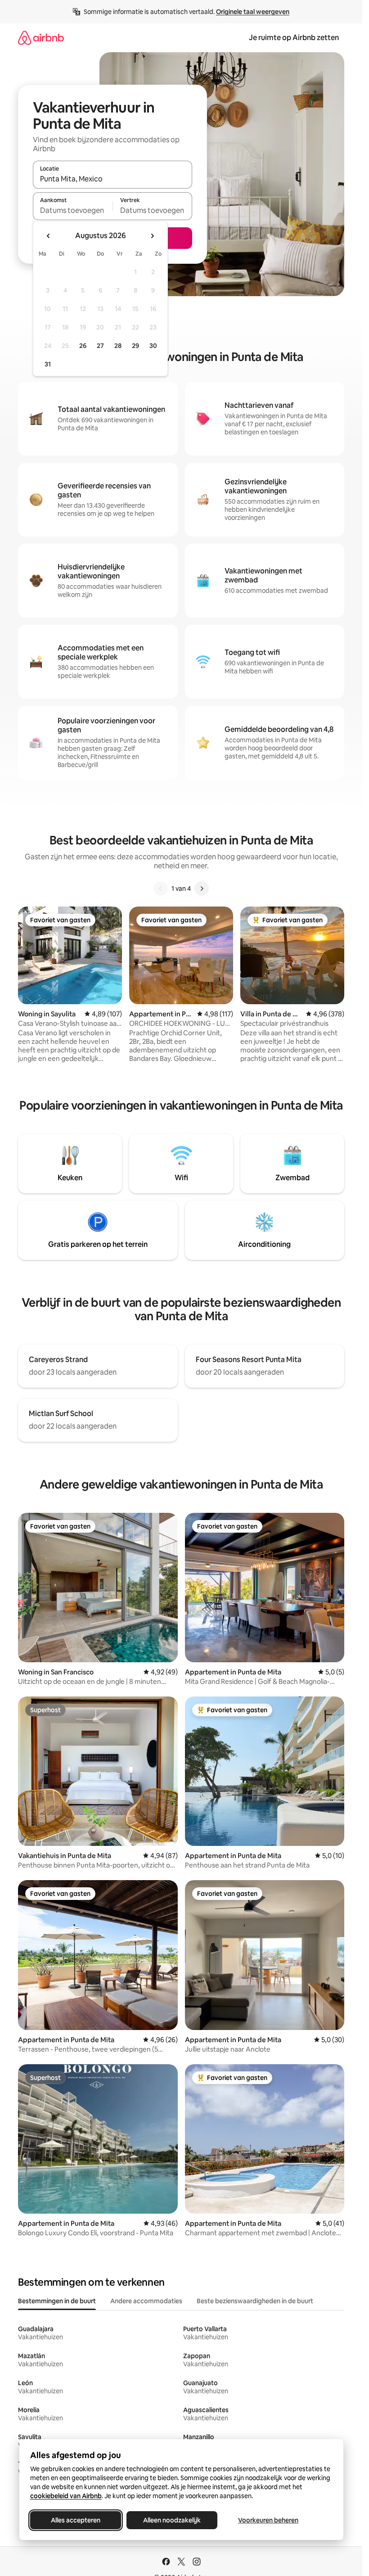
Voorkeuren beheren (268, 2520)
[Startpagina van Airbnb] (41, 38)
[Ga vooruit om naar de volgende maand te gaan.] (152, 236)
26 (83, 346)
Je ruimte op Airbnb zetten (294, 38)
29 (135, 346)
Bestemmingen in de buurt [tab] (57, 2301)
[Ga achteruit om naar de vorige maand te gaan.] (49, 236)
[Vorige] (161, 889)
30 (153, 346)
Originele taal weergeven (253, 12)
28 (118, 346)
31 (48, 364)
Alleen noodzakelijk (172, 2520)
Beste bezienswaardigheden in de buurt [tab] (255, 2301)
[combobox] (112, 179)
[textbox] (73, 210)
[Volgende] (202, 889)
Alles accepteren (76, 2520)
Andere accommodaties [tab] (146, 2301)
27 (100, 346)
